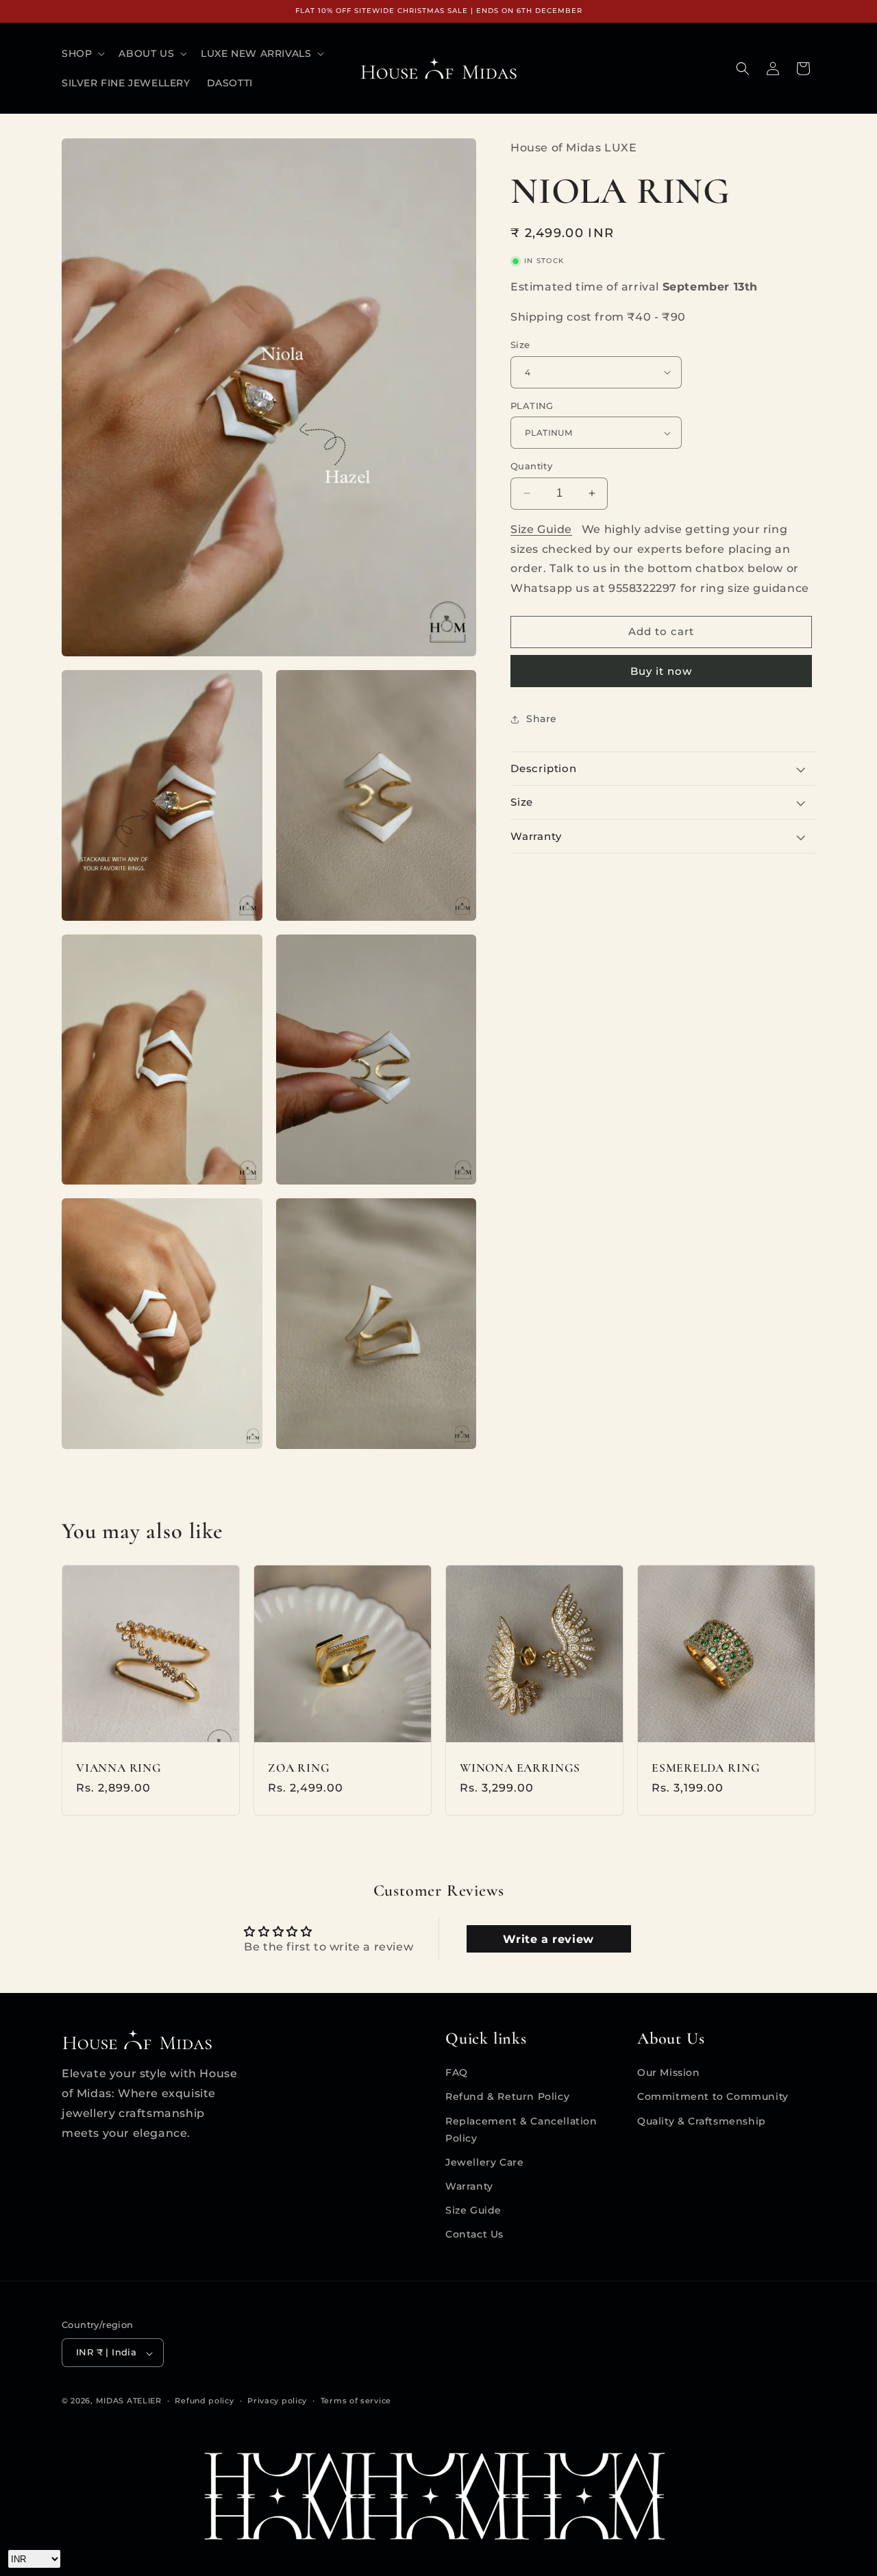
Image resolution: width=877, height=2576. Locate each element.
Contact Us (474, 2234)
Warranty (469, 2186)
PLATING (532, 406)
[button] (82, 53)
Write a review (548, 1939)
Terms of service (356, 2401)
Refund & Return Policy (507, 2096)
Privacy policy (277, 2401)
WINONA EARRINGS (520, 1768)
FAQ (457, 2072)
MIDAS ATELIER (129, 2401)
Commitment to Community (713, 2096)
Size (520, 345)
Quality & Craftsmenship (702, 2120)
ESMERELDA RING (706, 1768)
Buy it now (661, 671)
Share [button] (542, 719)
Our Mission (669, 2072)
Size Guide (541, 529)
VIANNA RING (119, 1768)
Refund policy (204, 2401)
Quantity (531, 466)
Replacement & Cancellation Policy (521, 2129)
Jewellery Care (484, 2162)
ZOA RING (299, 1768)
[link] (438, 2496)
